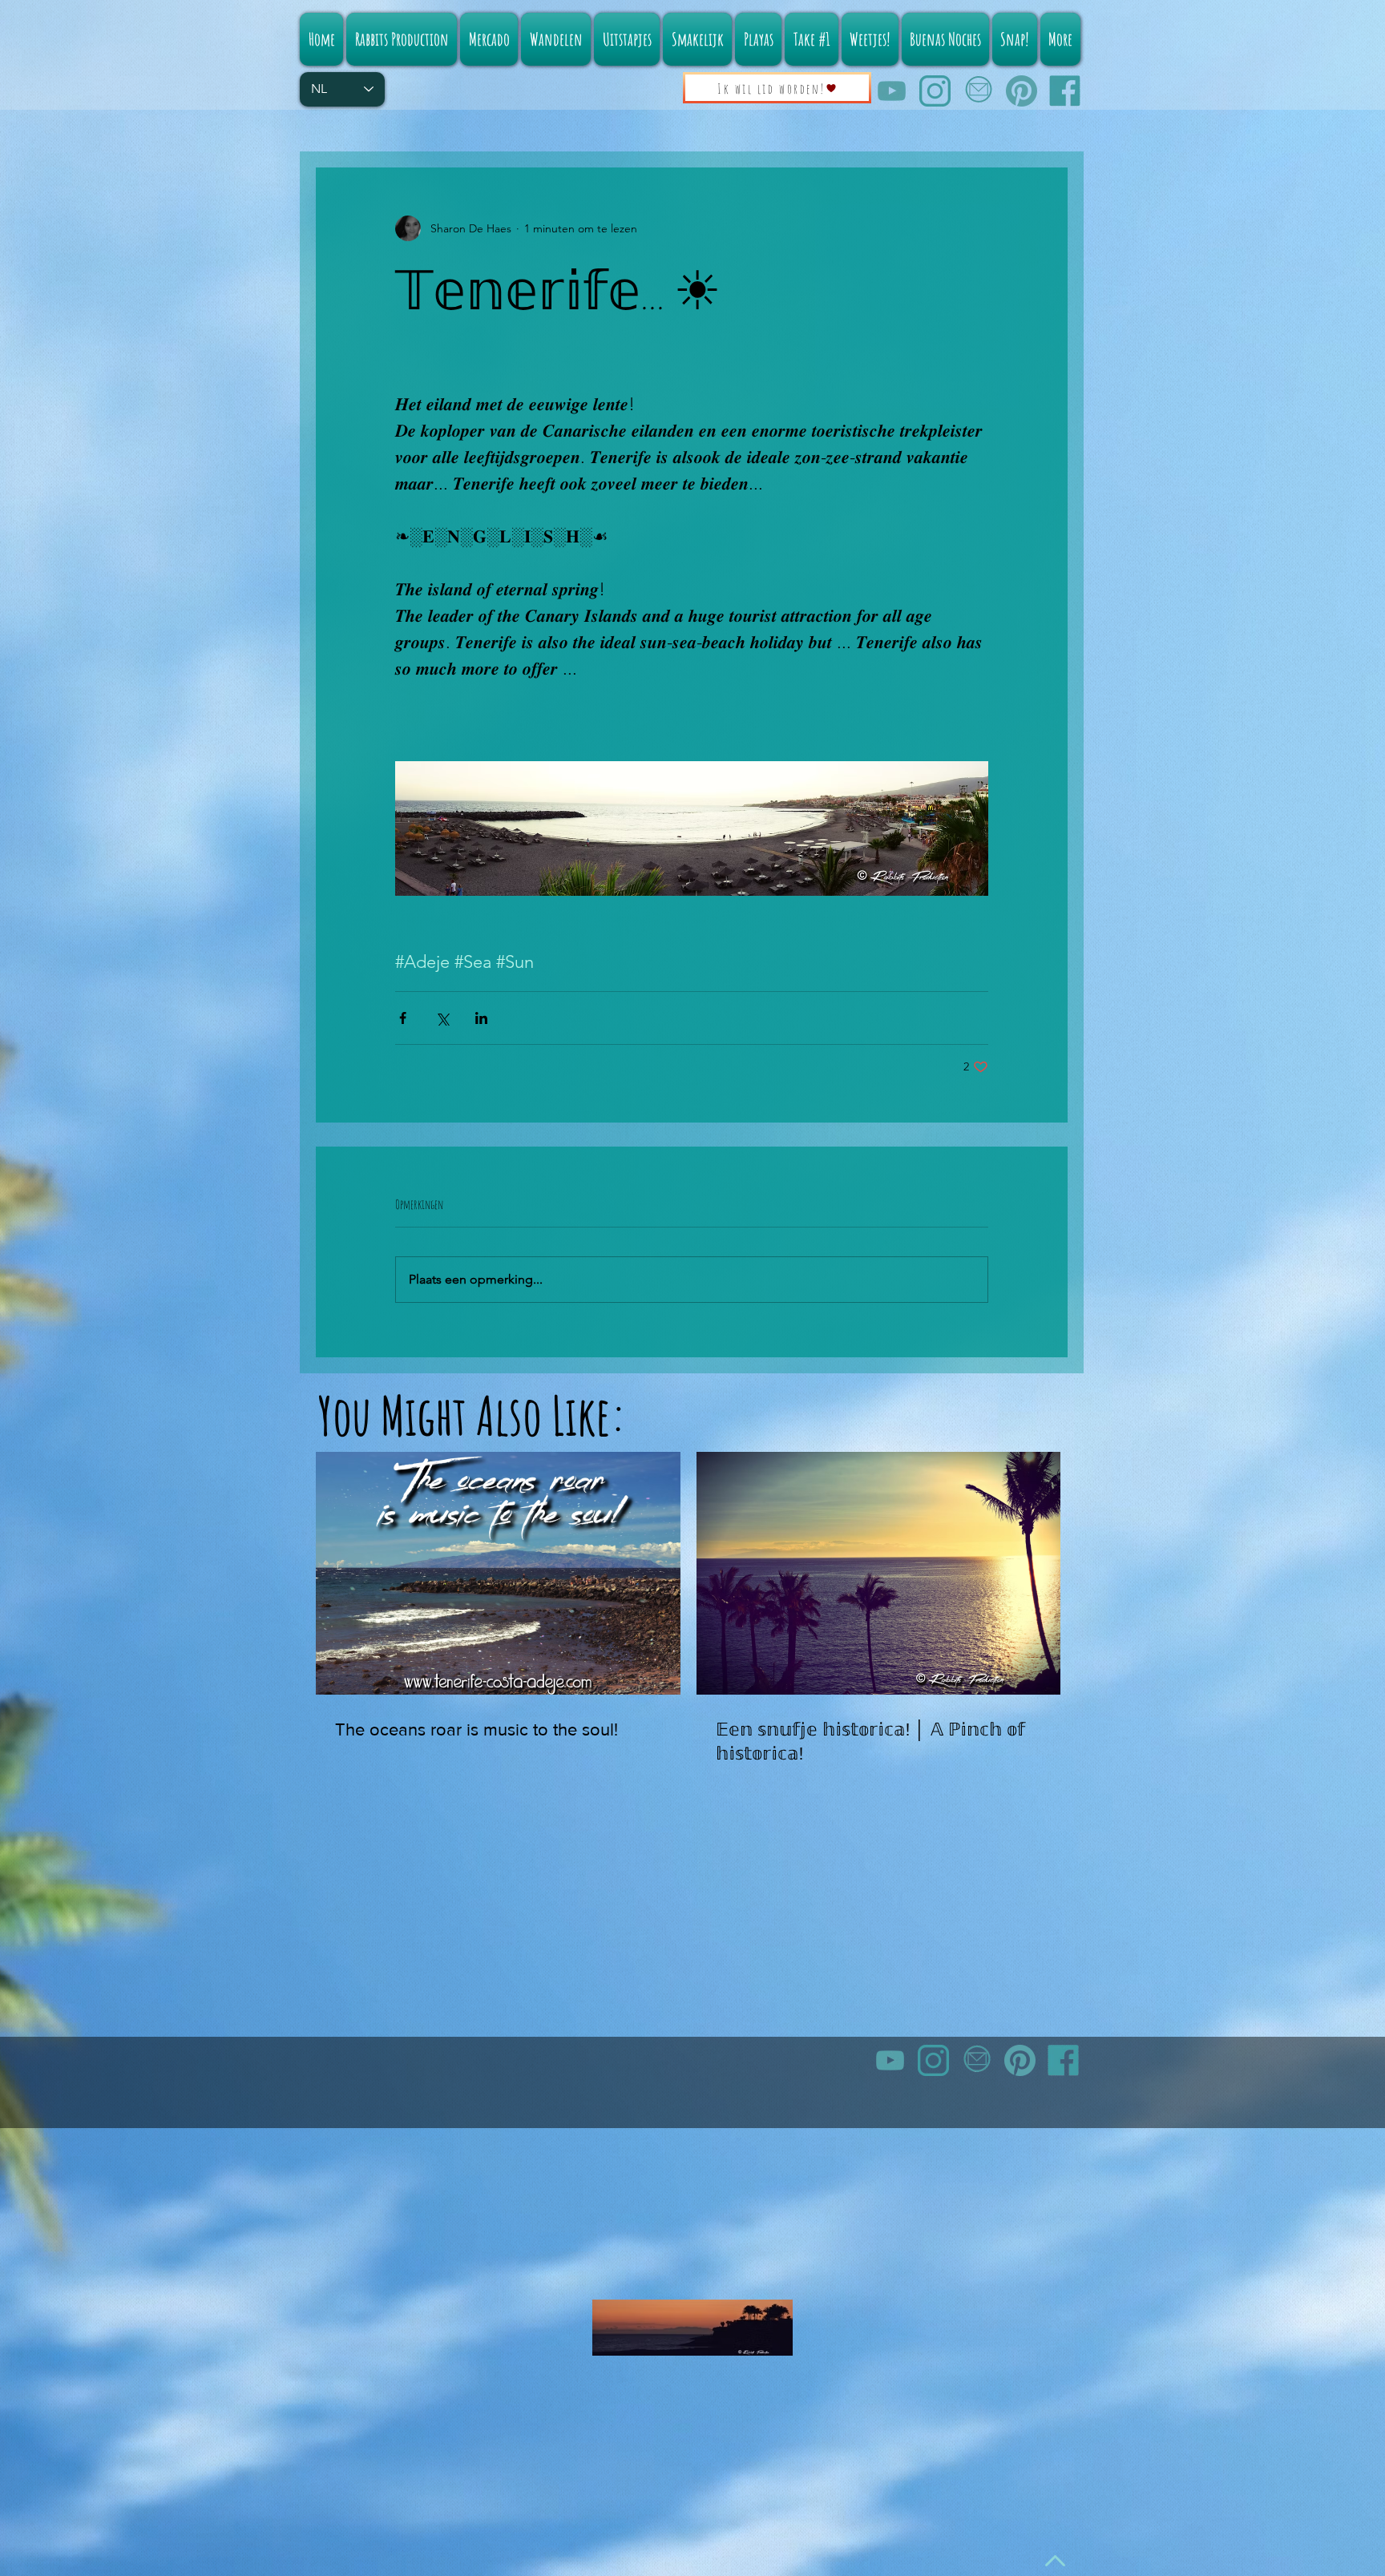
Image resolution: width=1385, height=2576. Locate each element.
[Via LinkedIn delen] (481, 1018)
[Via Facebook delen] (403, 1018)
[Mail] (978, 91)
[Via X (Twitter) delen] (442, 1018)
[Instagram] (935, 91)
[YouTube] (892, 91)
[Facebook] (1065, 91)
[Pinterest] (1022, 91)
